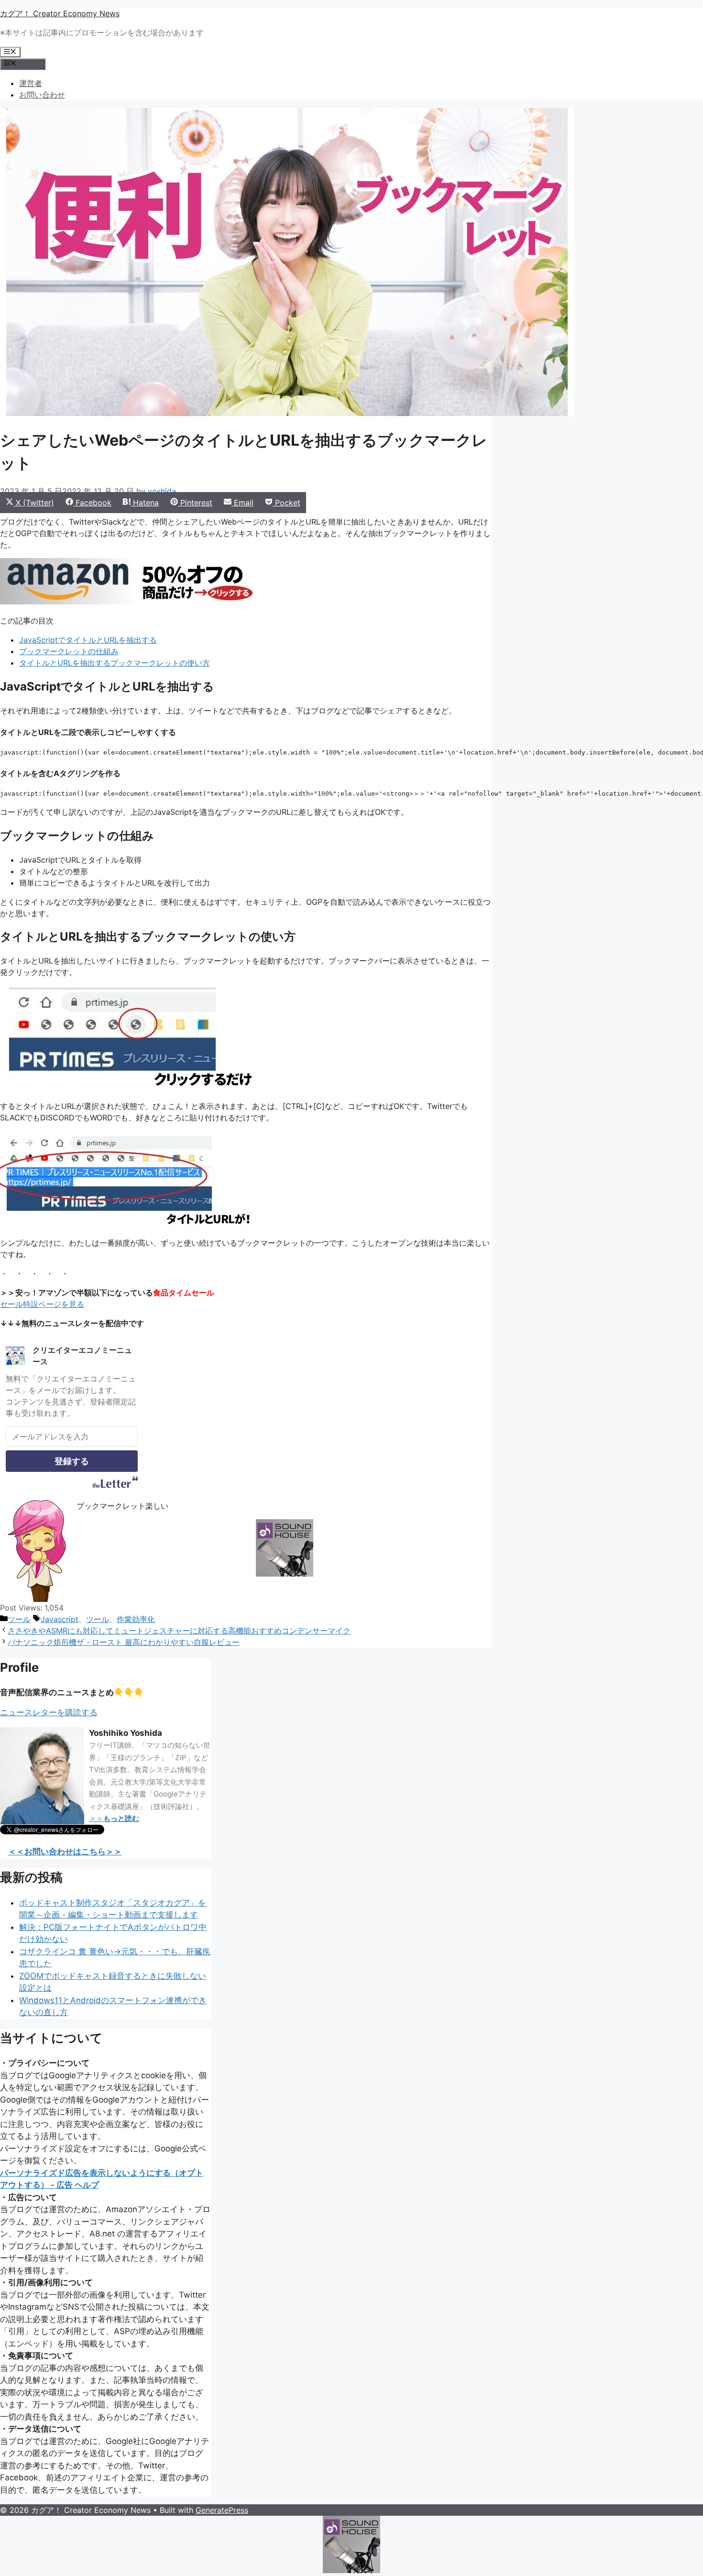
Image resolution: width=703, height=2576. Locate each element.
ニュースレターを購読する (49, 1712)
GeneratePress (222, 2510)
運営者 (31, 83)
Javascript (60, 1619)
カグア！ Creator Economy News (60, 13)
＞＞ (114, 1818)
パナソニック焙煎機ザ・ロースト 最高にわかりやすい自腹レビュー (124, 1642)
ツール (19, 1619)
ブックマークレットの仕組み (69, 651)
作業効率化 (136, 1619)
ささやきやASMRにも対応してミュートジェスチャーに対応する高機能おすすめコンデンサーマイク (179, 1631)
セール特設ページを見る (42, 1304)
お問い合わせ (42, 95)
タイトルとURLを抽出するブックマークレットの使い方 (115, 663)
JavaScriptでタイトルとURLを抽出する (88, 640)
